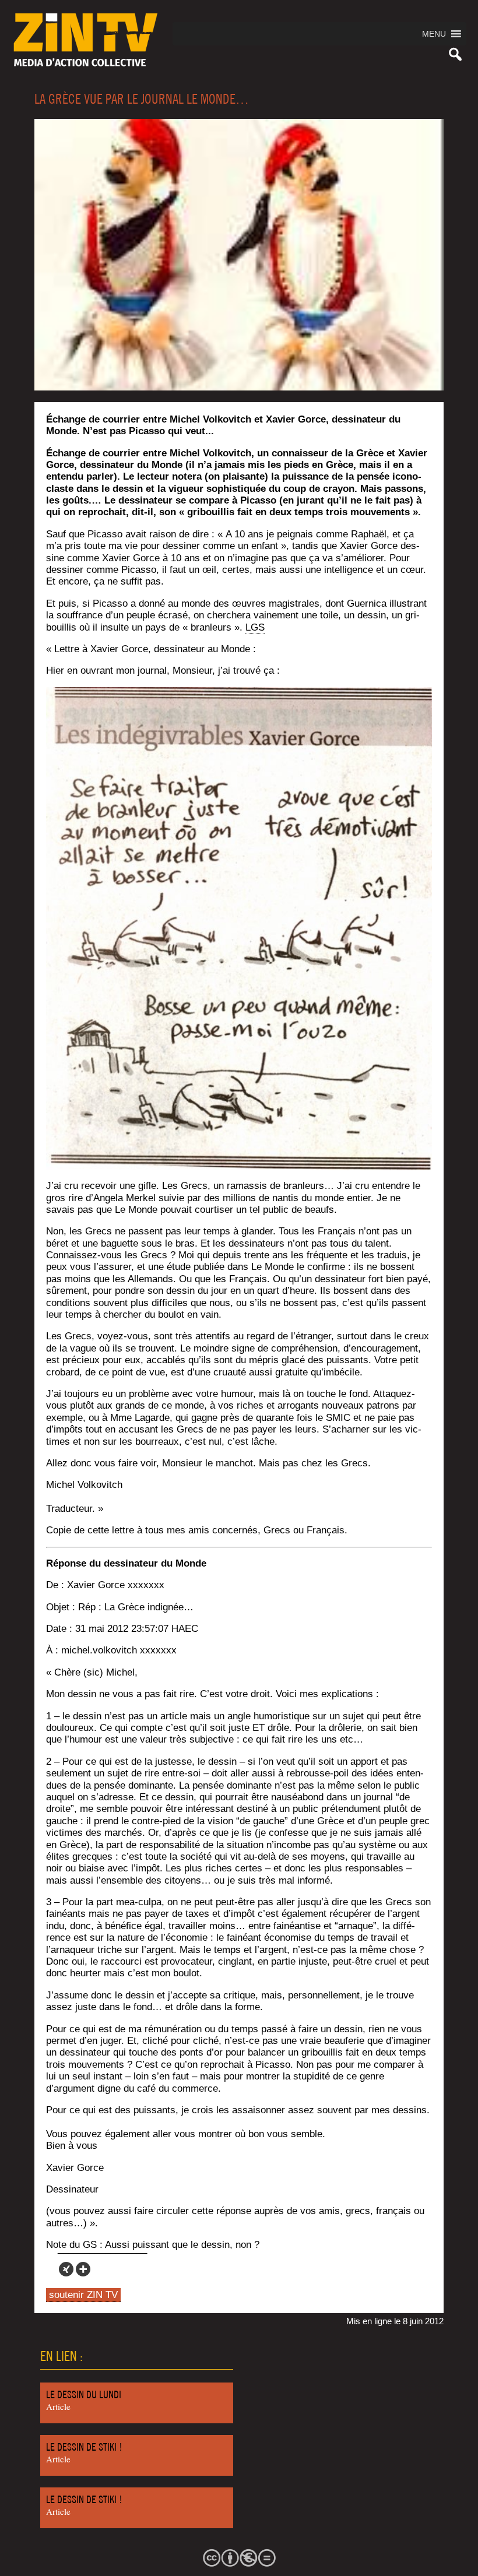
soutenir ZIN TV (83, 2295)
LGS (255, 627)
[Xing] (66, 2269)
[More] (83, 2269)
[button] (434, 34)
